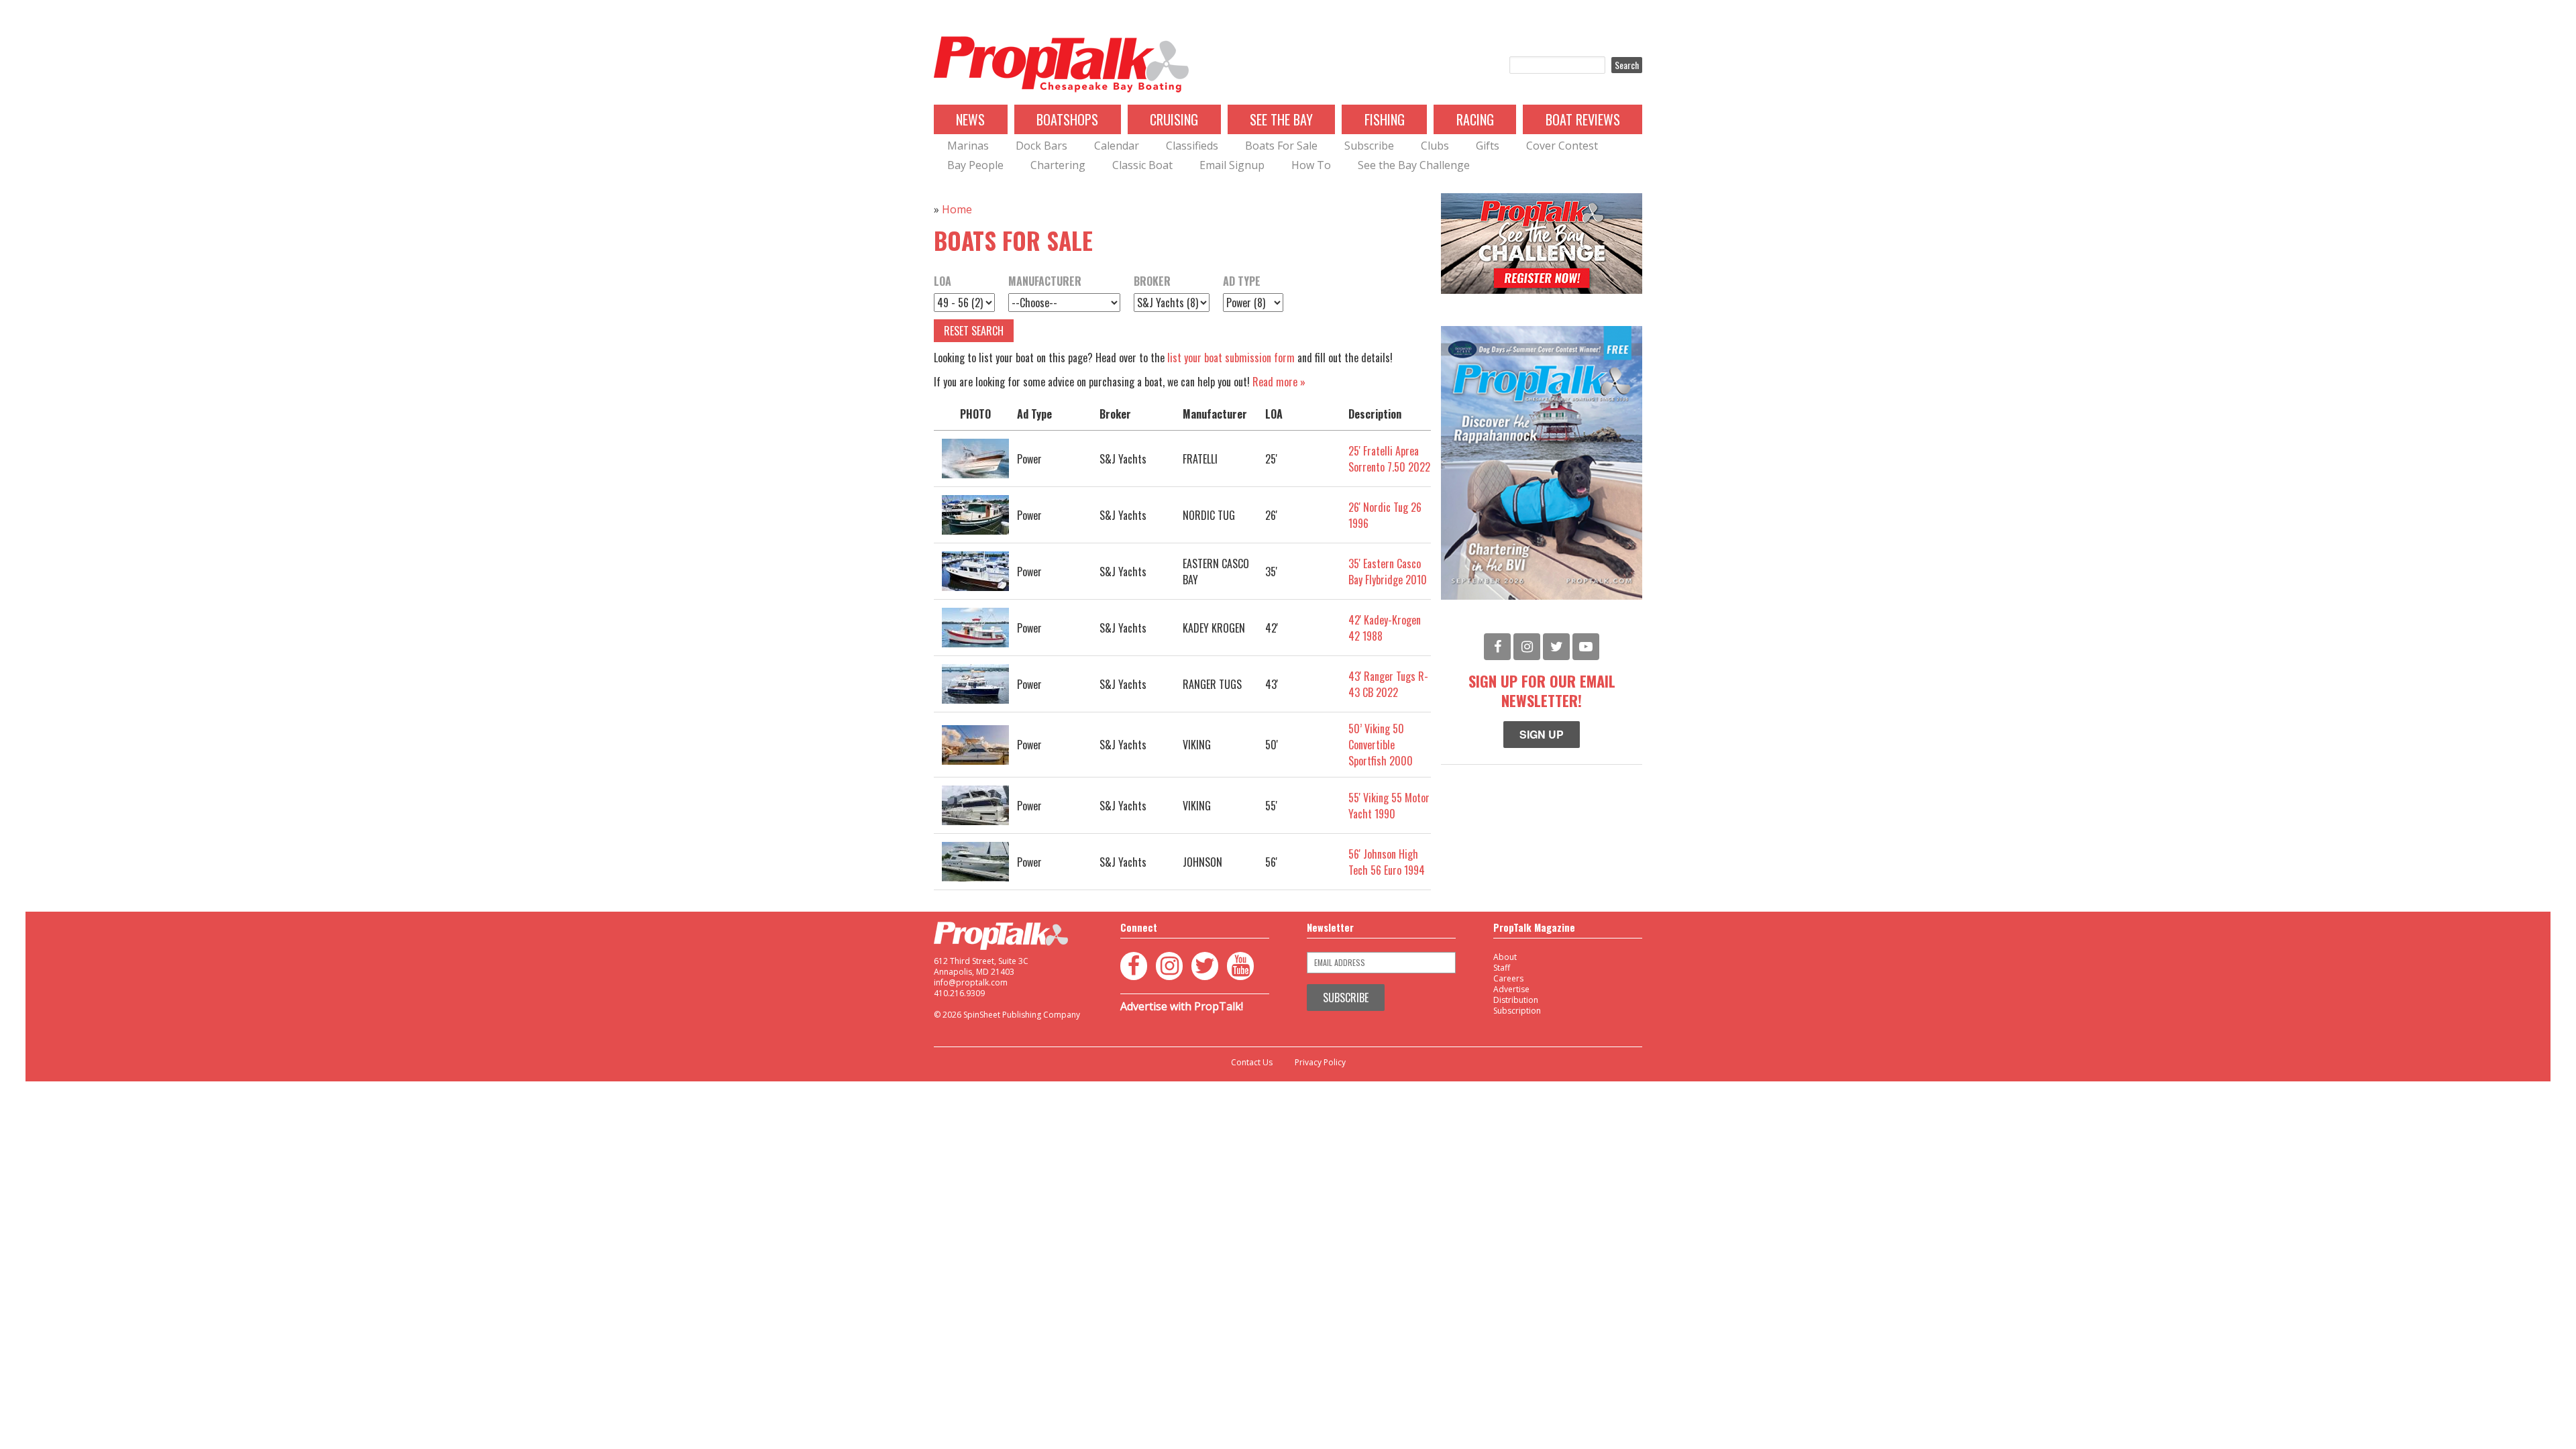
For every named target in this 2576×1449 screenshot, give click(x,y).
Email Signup (1232, 165)
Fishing (1385, 119)
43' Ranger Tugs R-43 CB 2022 (1388, 684)
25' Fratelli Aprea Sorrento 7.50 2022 (1389, 459)
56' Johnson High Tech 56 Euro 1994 (1387, 862)
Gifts (1488, 146)
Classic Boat (1142, 165)
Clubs (1435, 146)
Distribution (1516, 1000)
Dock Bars (1041, 146)
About (1505, 957)
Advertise (1511, 989)
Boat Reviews (1583, 119)
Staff (1502, 968)
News (970, 119)
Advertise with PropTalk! (1182, 1006)
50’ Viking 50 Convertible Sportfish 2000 (1381, 745)
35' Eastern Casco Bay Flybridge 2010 (1388, 572)
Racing (1475, 119)
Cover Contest (1562, 146)
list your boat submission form (1231, 358)
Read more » (1279, 382)
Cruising (1174, 119)
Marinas (968, 146)
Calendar (1117, 146)
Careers (1508, 978)
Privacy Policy (1320, 1063)
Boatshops (1067, 119)
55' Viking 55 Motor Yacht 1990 (1389, 806)
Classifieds (1192, 146)
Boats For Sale (1281, 146)
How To (1311, 165)
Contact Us (1252, 1063)
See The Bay (1281, 119)
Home (957, 209)
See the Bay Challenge (1414, 165)
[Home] (1061, 65)
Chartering (1058, 165)
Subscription (1517, 1011)
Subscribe (1369, 146)
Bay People (975, 165)
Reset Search (974, 331)
